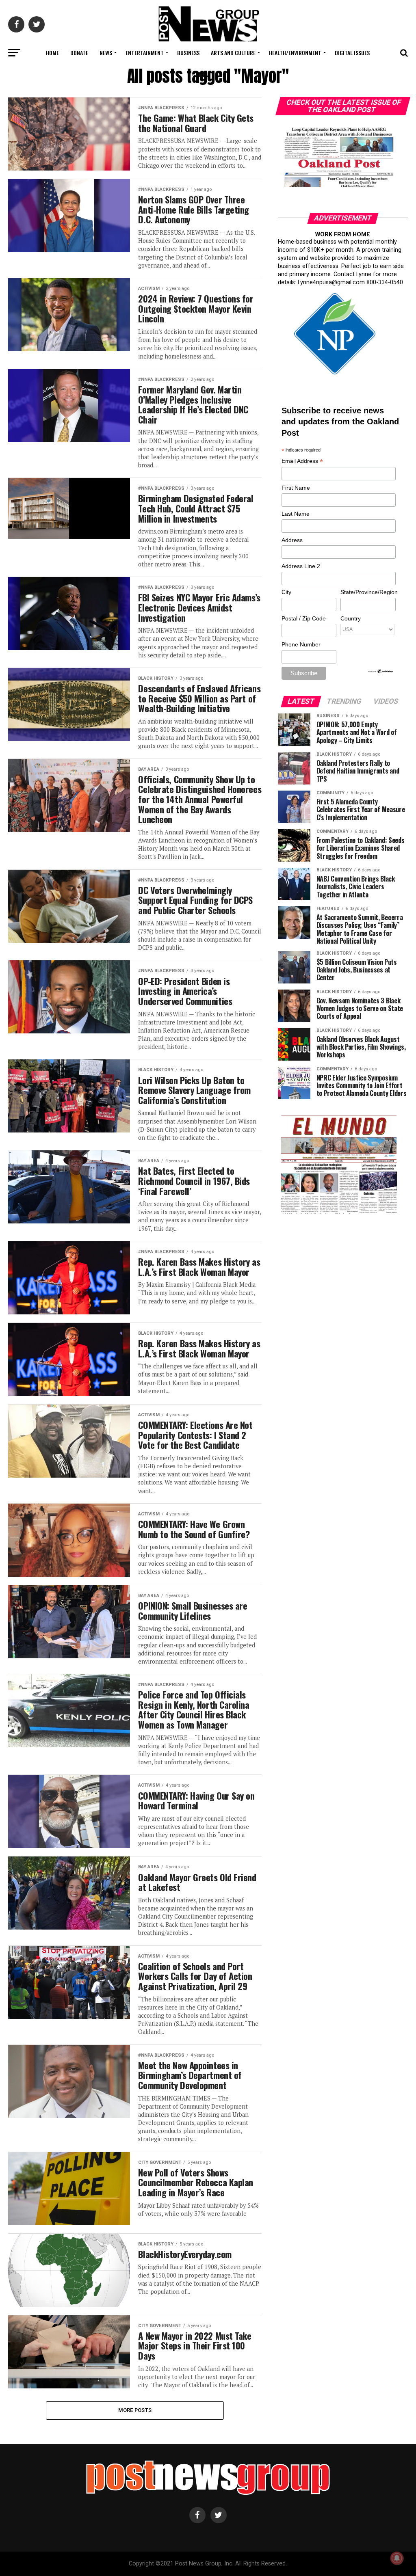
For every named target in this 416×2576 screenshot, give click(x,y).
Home (52, 53)
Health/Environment (295, 53)
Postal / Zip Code (304, 618)
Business (188, 53)
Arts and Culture (233, 53)
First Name (296, 488)
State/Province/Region (368, 592)
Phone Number (301, 644)
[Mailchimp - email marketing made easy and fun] (381, 672)
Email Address (302, 461)
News (106, 53)
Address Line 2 (301, 566)
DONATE (79, 53)
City (286, 592)
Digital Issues (352, 53)
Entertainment (145, 53)
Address (292, 540)
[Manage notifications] (397, 2558)
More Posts (135, 2410)
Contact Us (207, 74)
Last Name (296, 514)
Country (351, 618)
